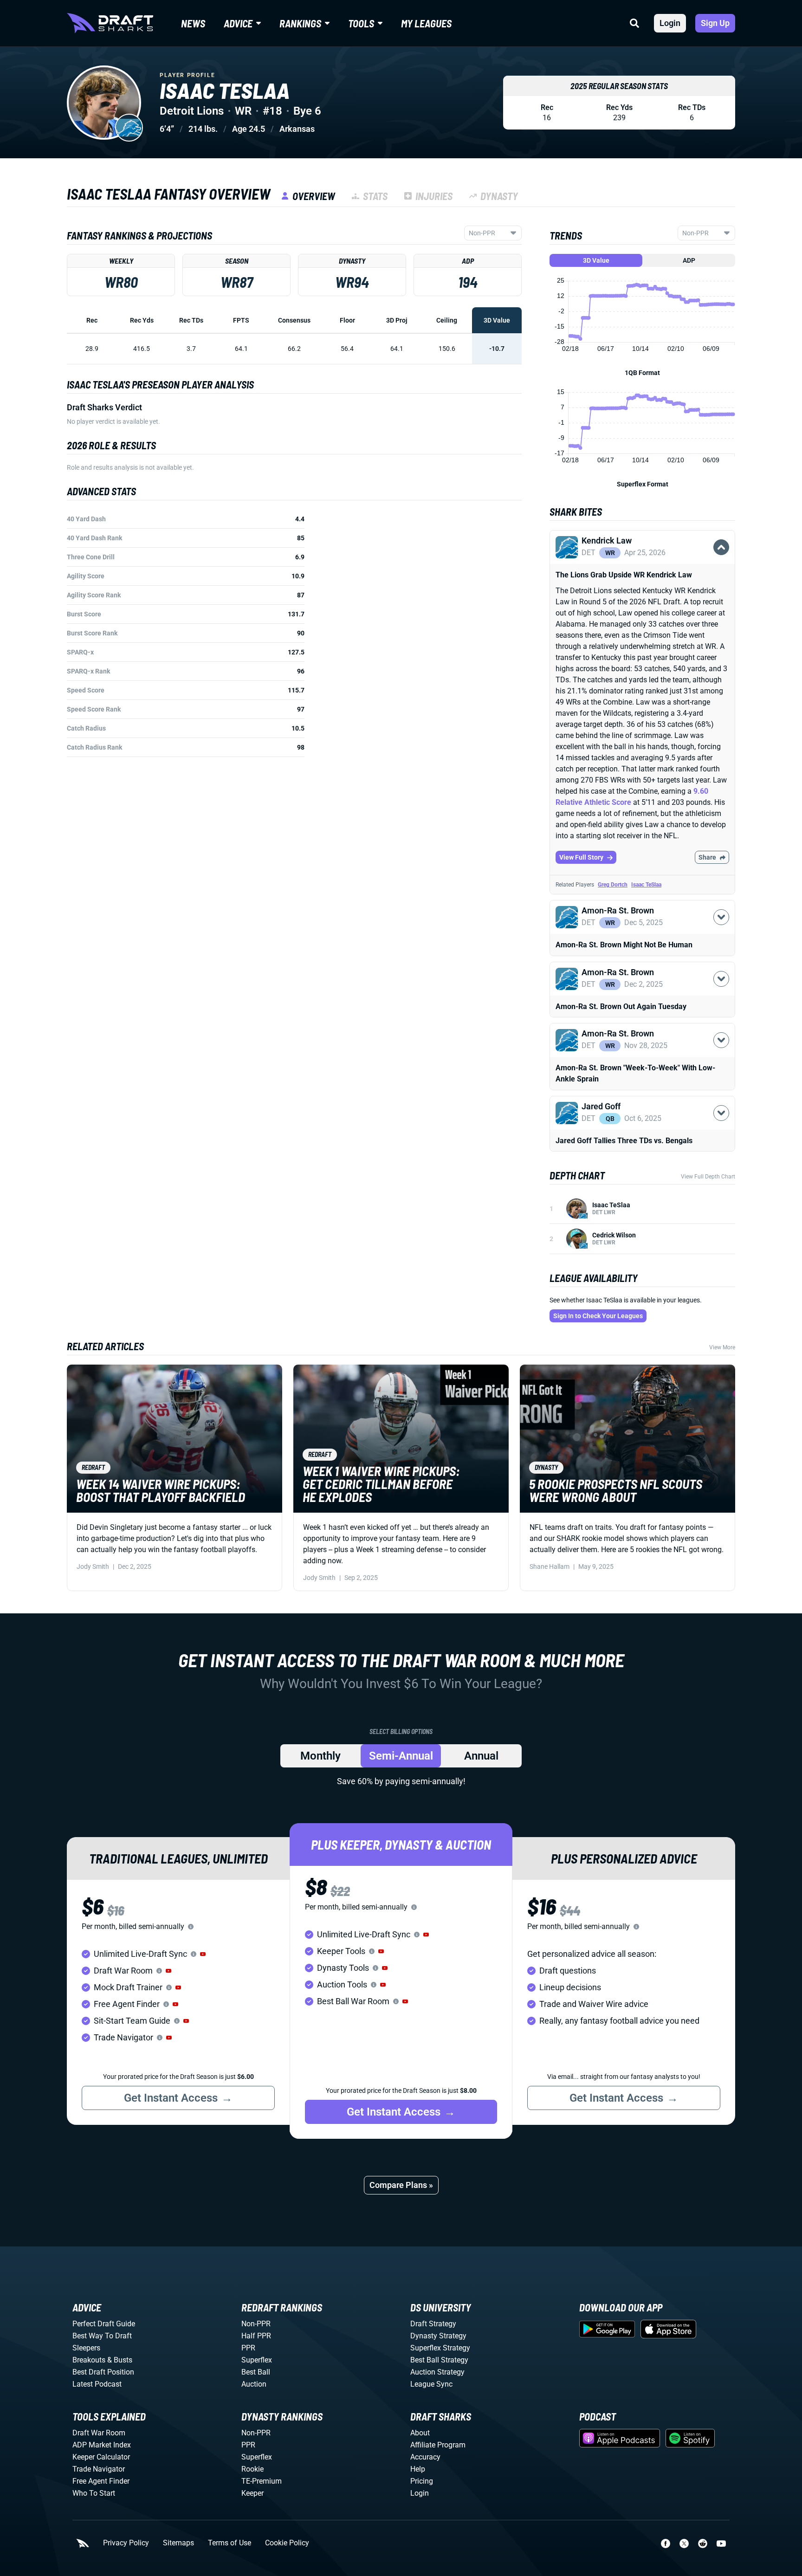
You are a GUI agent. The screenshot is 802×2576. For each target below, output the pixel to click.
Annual (481, 1756)
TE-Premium (262, 2481)
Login (670, 23)
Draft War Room (99, 2433)
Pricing (422, 2481)
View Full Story (581, 857)
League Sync (431, 2384)
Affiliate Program (438, 2445)
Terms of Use (230, 2543)
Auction (254, 2384)
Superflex (257, 2360)
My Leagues (426, 23)
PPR (248, 2348)
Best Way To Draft (102, 2336)
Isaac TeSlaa (646, 885)
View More (722, 1347)
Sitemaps (178, 2543)
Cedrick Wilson (614, 1235)
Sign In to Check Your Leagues (598, 1316)
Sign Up (715, 23)
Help (418, 2469)
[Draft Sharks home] (110, 23)
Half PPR (256, 2336)
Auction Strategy (437, 2372)
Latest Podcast (97, 2384)
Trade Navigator (99, 2469)
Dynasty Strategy (438, 2336)
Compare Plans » (401, 2185)
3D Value (596, 260)
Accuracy (425, 2457)
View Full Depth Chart (708, 1177)
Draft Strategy (433, 2324)
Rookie (252, 2469)
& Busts (120, 2360)
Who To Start (94, 2493)
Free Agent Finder (101, 2481)
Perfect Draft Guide (104, 2324)
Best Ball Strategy (439, 2360)
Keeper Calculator (101, 2457)
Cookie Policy (287, 2543)
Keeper (252, 2493)
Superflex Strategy (440, 2348)
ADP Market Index (102, 2445)
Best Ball (256, 2372)
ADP (689, 260)
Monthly (320, 1756)
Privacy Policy (126, 2543)
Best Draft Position (103, 2372)
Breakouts (89, 2360)
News (193, 23)
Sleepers (86, 2348)
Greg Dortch (613, 885)
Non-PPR (256, 2324)
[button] (642, 558)
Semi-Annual (401, 1756)
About (420, 2433)
